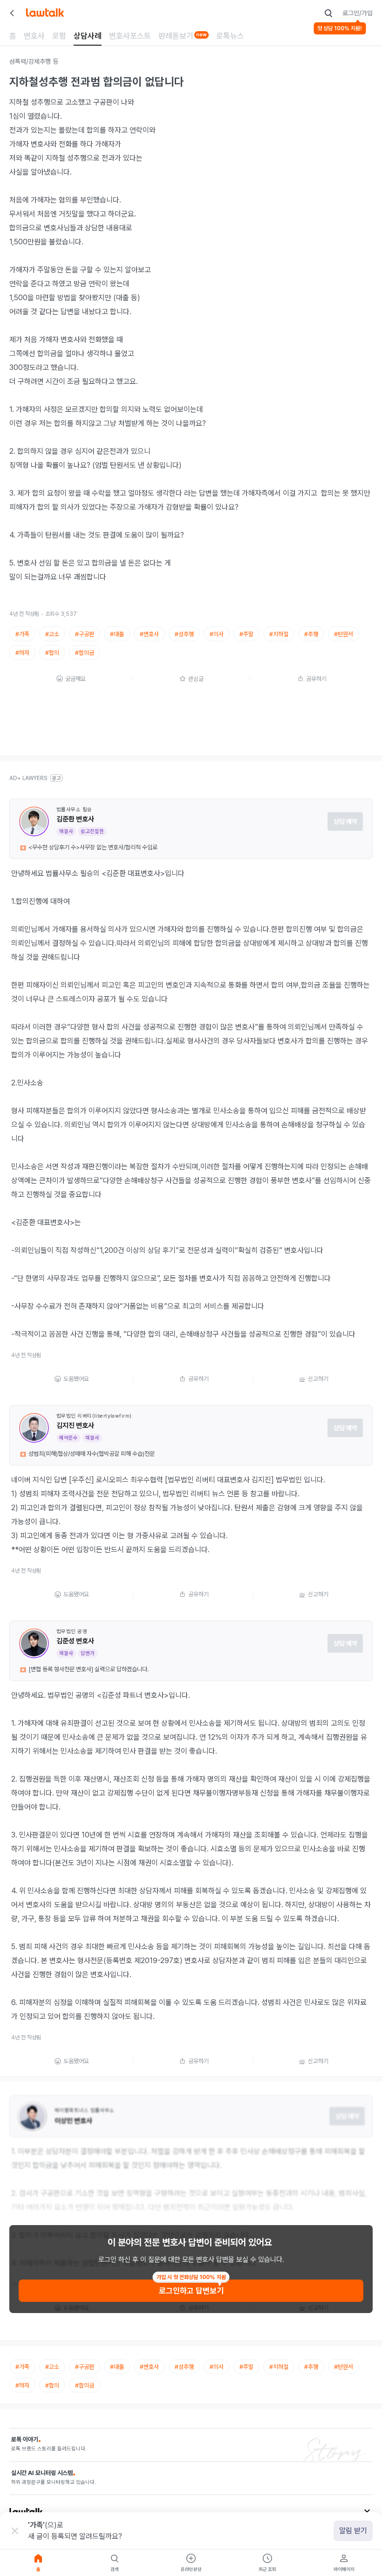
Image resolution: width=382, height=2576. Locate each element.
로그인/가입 (358, 13)
